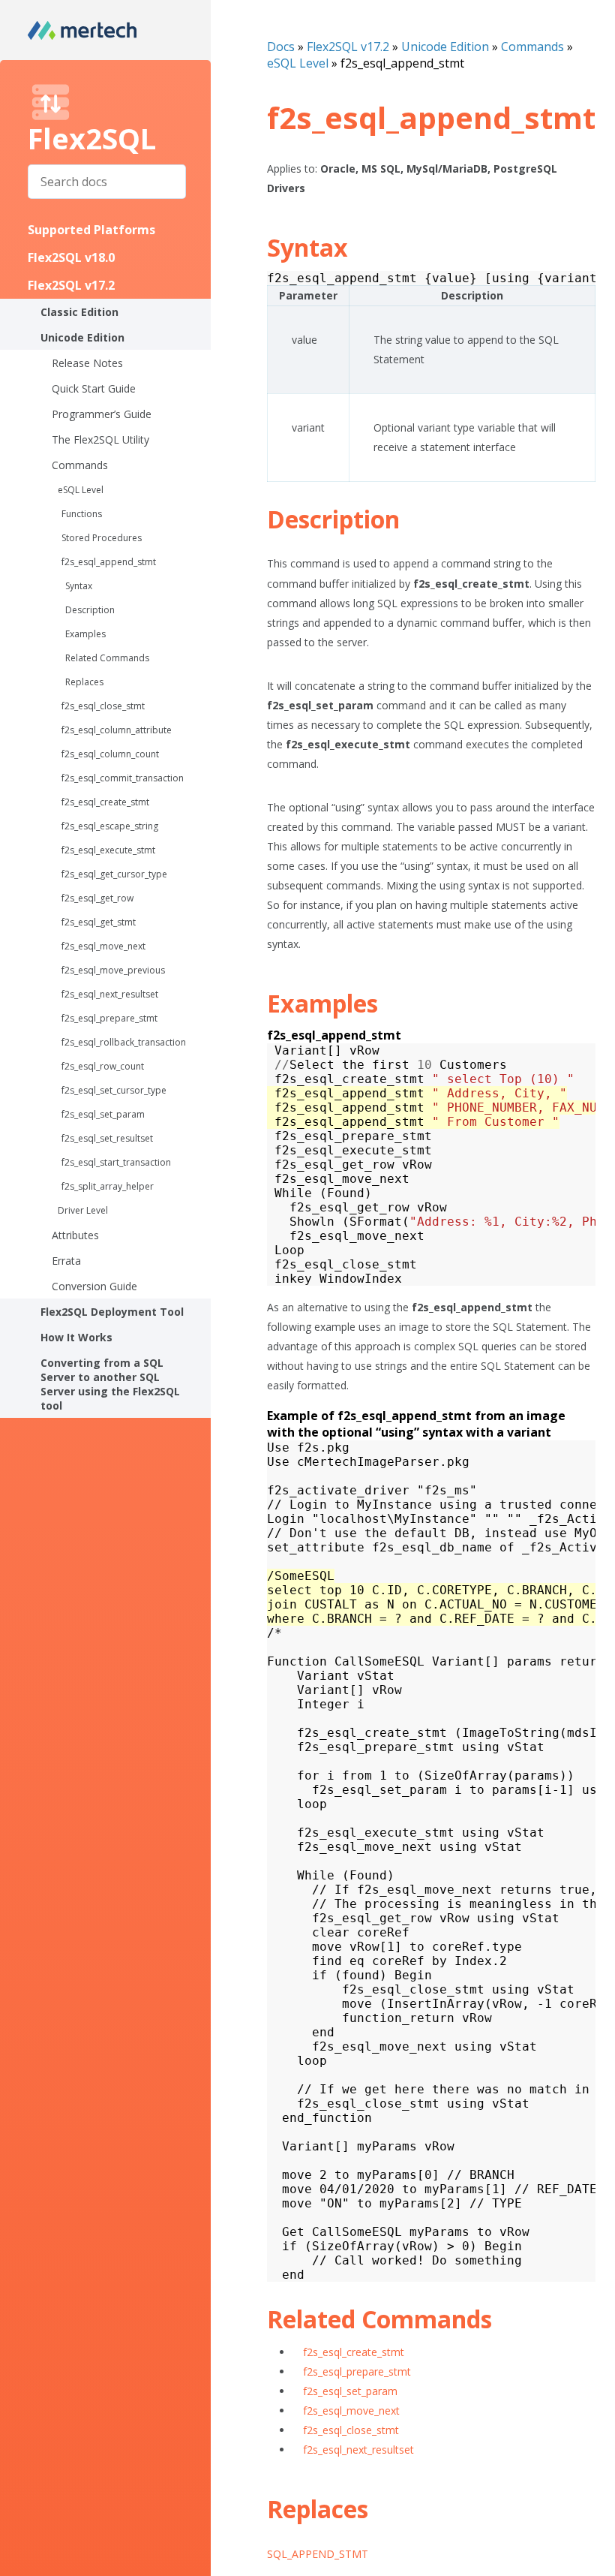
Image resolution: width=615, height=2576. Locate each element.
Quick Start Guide (94, 388)
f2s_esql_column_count (110, 754)
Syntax (79, 586)
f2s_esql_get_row (97, 898)
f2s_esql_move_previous (113, 970)
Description (90, 610)
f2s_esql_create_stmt (105, 802)
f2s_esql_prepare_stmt (109, 1018)
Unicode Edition (82, 337)
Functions (82, 514)
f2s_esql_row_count (103, 1066)
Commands (80, 465)
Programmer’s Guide (102, 414)
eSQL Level (81, 490)
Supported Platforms (91, 230)
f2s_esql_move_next (103, 946)
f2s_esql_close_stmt (103, 706)
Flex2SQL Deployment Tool (112, 1312)
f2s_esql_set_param (103, 1114)
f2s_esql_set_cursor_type (114, 1090)
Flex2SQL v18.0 (71, 257)
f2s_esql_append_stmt (109, 562)
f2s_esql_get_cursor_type (114, 874)
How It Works (76, 1337)
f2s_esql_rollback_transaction (124, 1042)
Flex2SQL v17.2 (71, 285)
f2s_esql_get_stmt (99, 922)
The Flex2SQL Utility (100, 439)
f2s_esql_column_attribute (117, 730)
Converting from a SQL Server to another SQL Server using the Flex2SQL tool (110, 1384)
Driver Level (83, 1210)
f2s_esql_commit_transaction (123, 778)
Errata (66, 1261)
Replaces (84, 682)
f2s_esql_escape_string (110, 826)
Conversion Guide (94, 1286)
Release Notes (87, 363)
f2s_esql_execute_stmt (108, 850)
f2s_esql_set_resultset (107, 1138)
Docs (281, 47)
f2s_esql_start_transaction (116, 1162)
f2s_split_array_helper (108, 1186)
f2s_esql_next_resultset (110, 994)
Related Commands (107, 658)
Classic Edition (79, 312)
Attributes (75, 1235)
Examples (85, 634)
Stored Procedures (102, 538)
